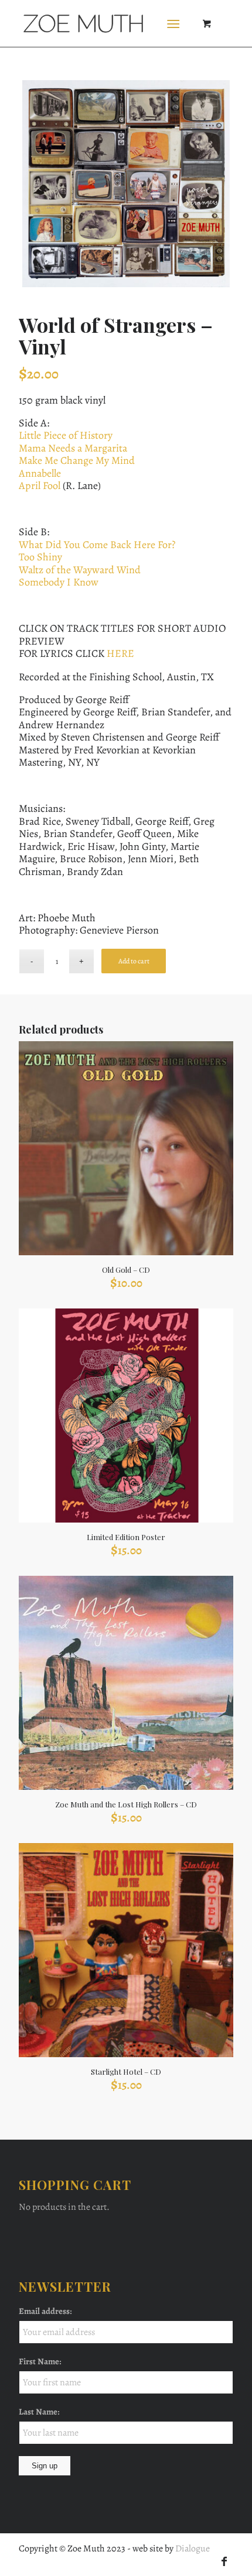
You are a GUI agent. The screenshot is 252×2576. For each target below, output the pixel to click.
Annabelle (40, 473)
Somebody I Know (59, 582)
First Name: (40, 2361)
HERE (120, 653)
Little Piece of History (66, 435)
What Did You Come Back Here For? (97, 545)
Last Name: (39, 2412)
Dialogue (193, 2549)
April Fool (40, 485)
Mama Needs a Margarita (73, 448)
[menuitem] (176, 23)
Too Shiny (40, 557)
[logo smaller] (104, 23)
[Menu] (173, 23)
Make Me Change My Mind (77, 460)
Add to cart (134, 961)
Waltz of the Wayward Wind (80, 570)
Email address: (45, 2311)
